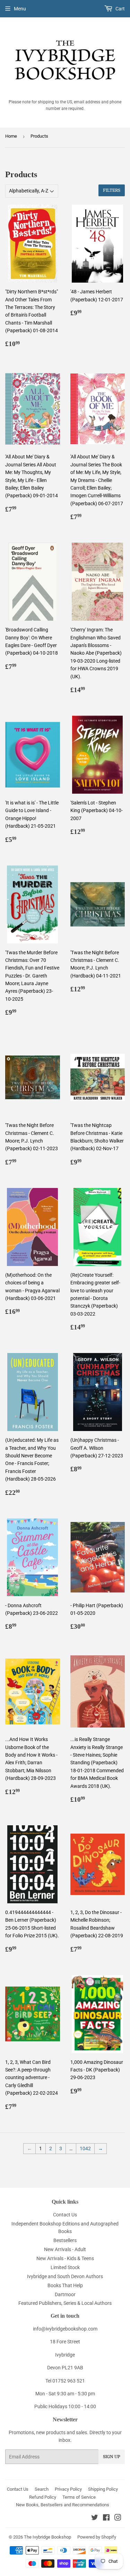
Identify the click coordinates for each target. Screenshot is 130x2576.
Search (42, 2489)
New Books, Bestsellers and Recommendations (63, 2505)
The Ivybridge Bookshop (47, 2537)
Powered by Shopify (97, 2537)
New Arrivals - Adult (65, 2249)
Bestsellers (65, 2240)
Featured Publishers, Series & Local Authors (65, 2303)
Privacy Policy (68, 2489)
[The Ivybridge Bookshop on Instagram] (118, 2518)
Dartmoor (65, 2294)
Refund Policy (43, 2497)
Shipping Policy (103, 2489)
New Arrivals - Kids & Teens (65, 2258)
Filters (112, 190)
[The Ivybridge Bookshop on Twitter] (95, 2518)
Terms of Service (79, 2497)
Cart (120, 9)
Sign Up (112, 2457)
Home (11, 136)
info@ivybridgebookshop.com (65, 2329)
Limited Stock (65, 2267)
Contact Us (65, 2215)
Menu (20, 9)
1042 (85, 2148)
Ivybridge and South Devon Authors (65, 2276)
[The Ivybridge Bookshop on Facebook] (106, 2518)
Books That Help (65, 2285)
